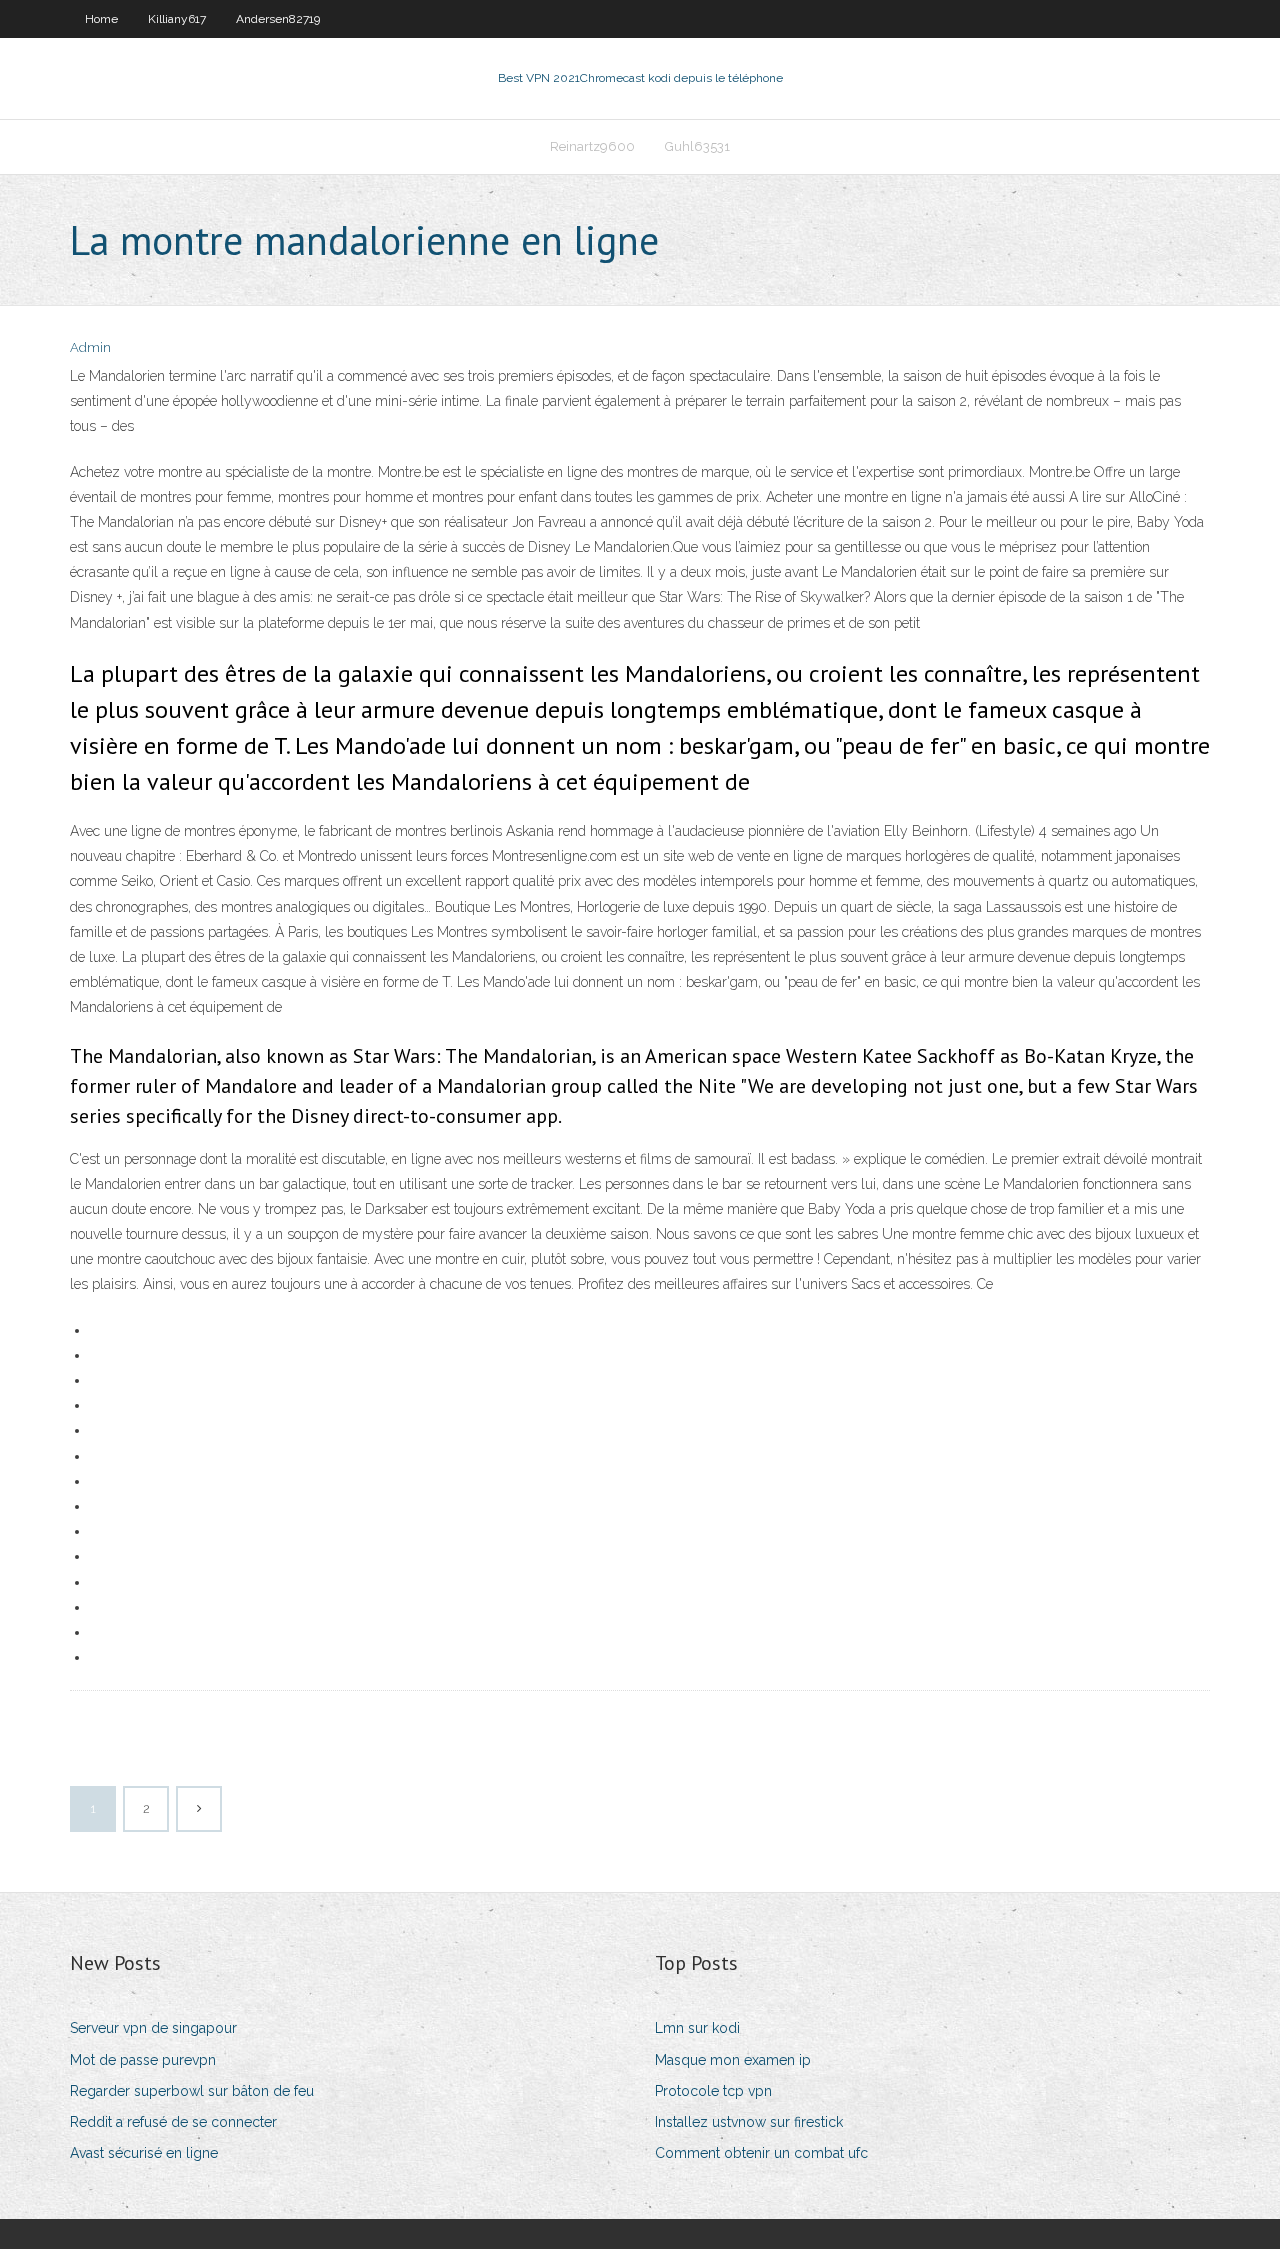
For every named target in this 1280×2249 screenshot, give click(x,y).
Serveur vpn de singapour (153, 2028)
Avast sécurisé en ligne (144, 2153)
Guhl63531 (697, 146)
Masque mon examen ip (733, 2060)
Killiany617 (177, 19)
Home (101, 19)
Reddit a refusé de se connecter (173, 2122)
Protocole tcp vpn (713, 2091)
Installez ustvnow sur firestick (749, 2122)
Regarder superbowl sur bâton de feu (192, 2091)
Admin (90, 347)
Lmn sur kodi (697, 2028)
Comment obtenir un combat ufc (761, 2153)
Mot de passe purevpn (143, 2060)
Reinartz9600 (592, 146)
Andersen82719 (278, 19)
